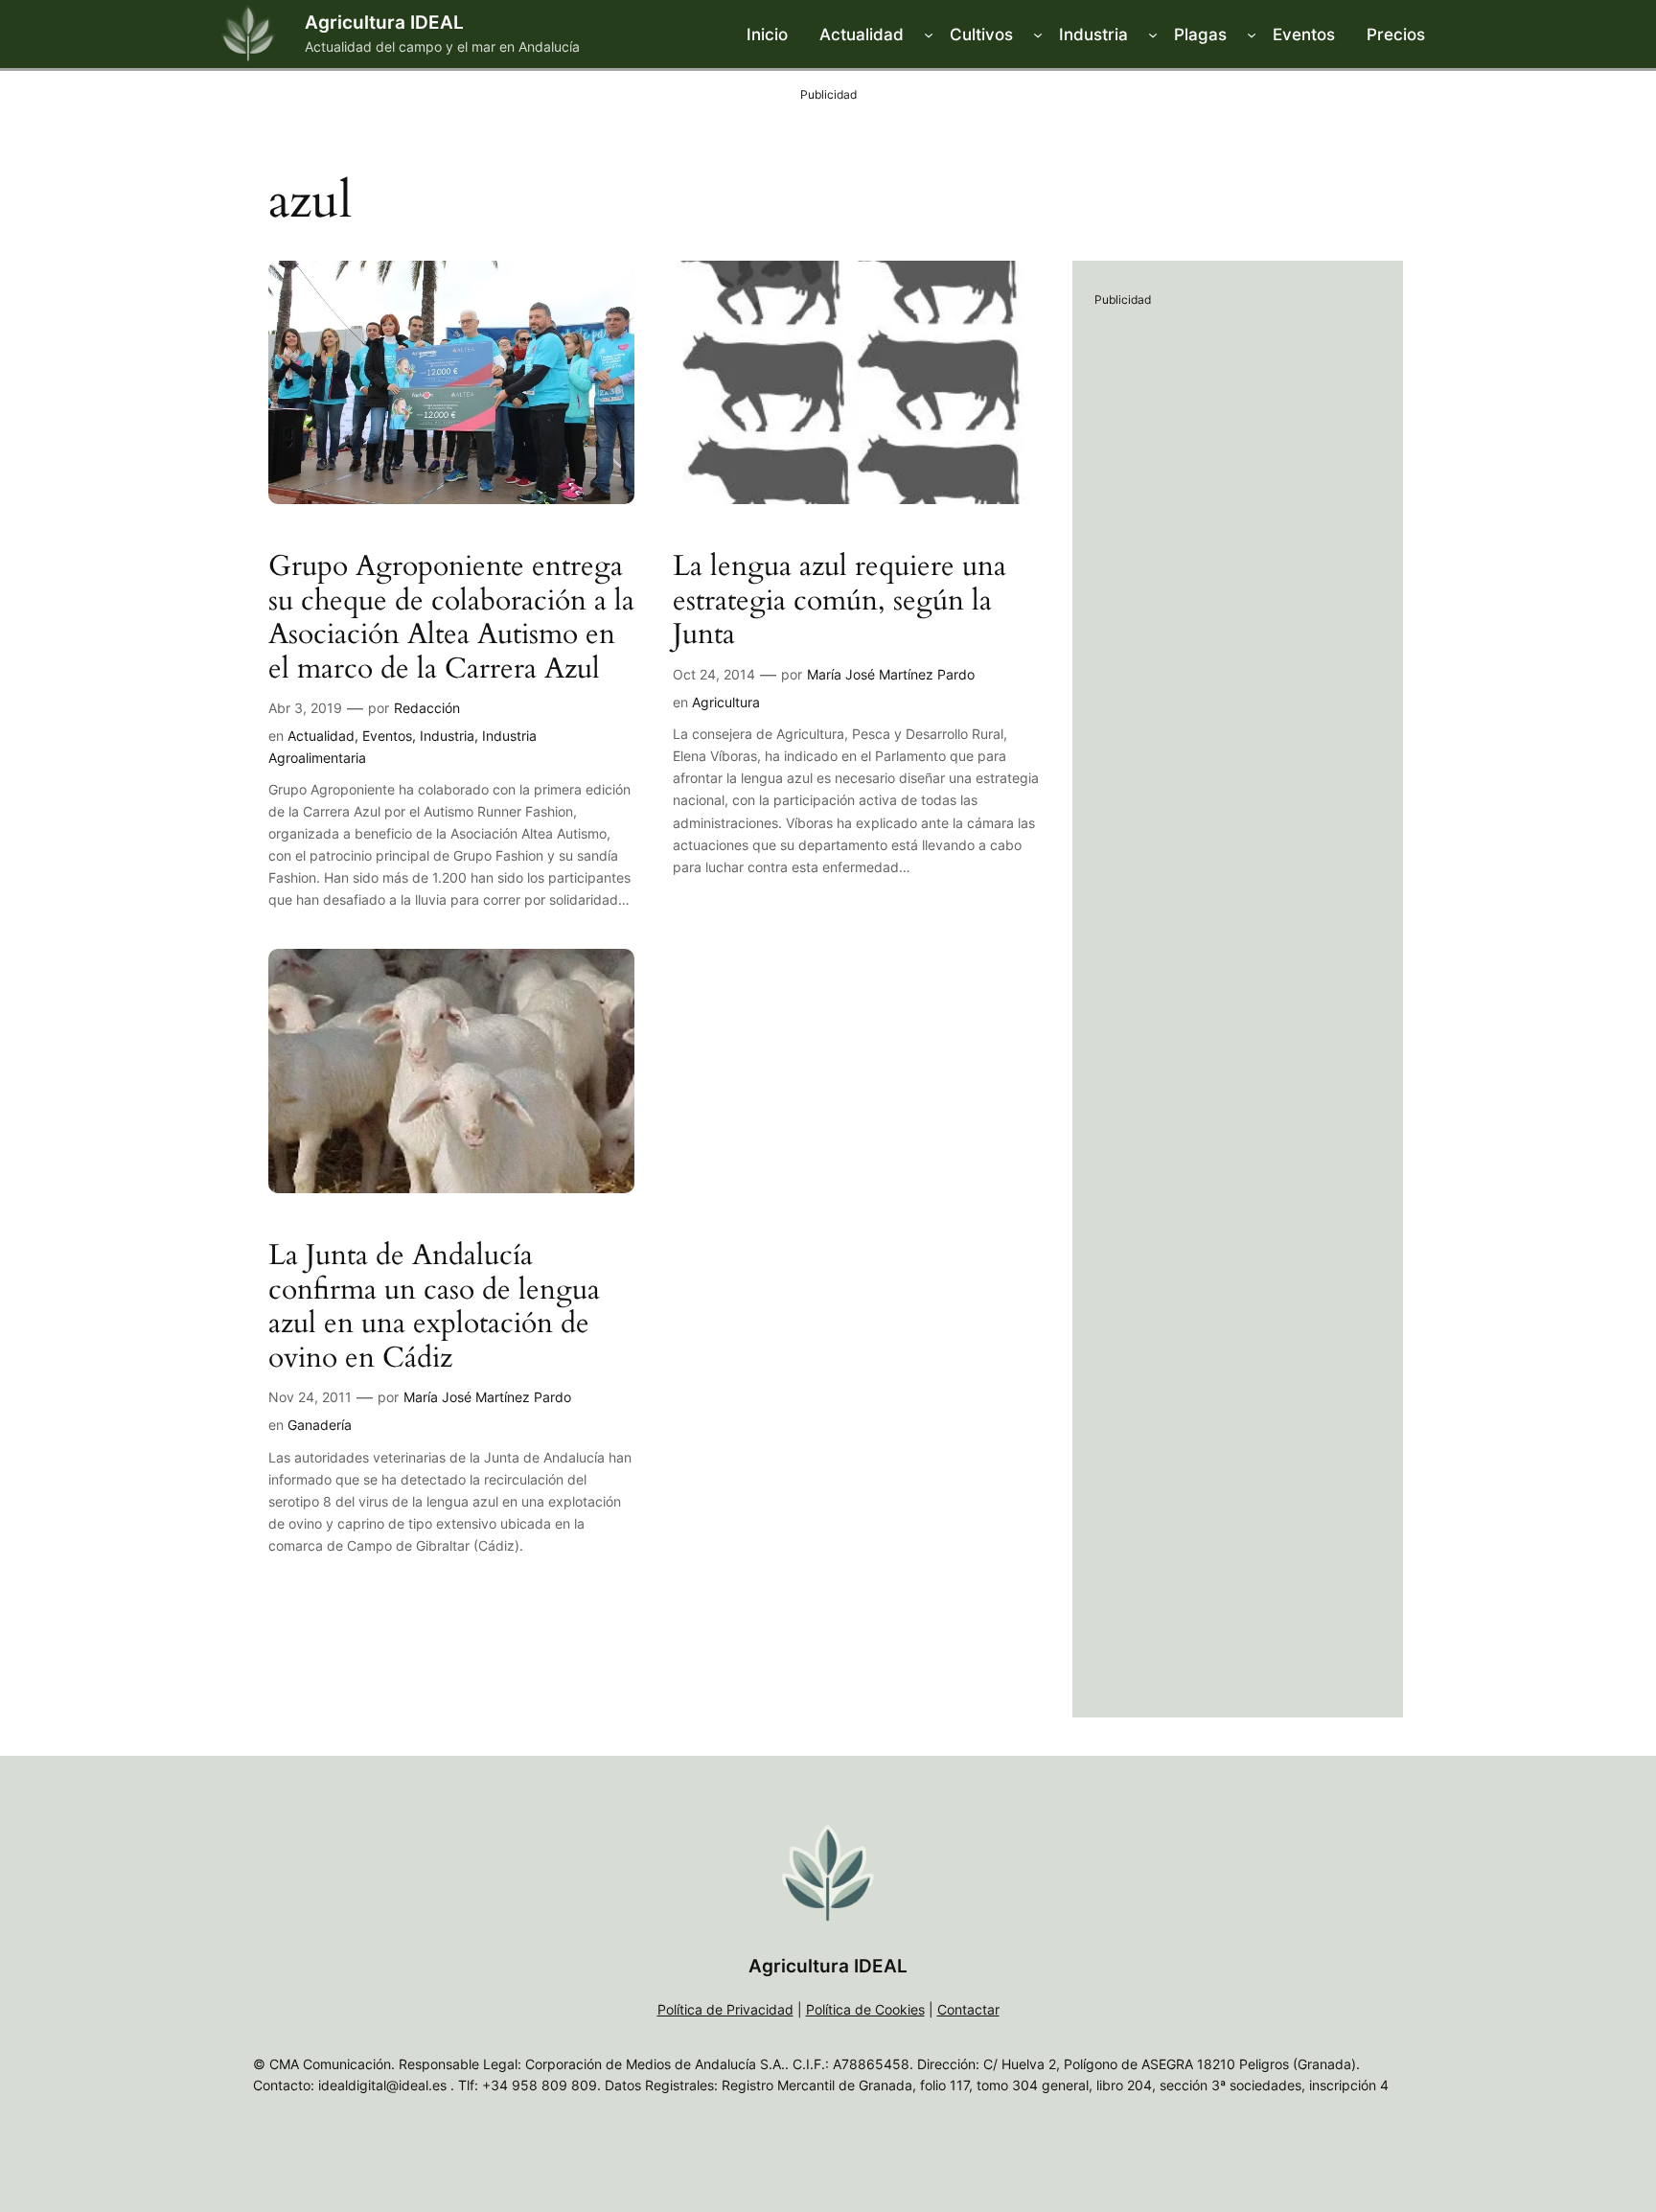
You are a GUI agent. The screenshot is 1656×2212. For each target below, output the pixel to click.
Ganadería (320, 1425)
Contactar (968, 2009)
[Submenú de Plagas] (1252, 35)
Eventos (387, 736)
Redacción (427, 708)
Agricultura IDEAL (384, 22)
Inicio (767, 35)
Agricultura (726, 702)
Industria (447, 736)
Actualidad (321, 736)
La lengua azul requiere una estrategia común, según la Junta (839, 601)
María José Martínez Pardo (891, 674)
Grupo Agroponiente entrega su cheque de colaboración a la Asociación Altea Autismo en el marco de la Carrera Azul (451, 618)
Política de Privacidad (725, 2009)
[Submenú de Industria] (1153, 35)
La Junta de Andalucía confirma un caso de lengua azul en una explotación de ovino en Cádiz (434, 1307)
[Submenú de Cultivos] (1038, 35)
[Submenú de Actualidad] (929, 35)
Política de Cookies (865, 2009)
